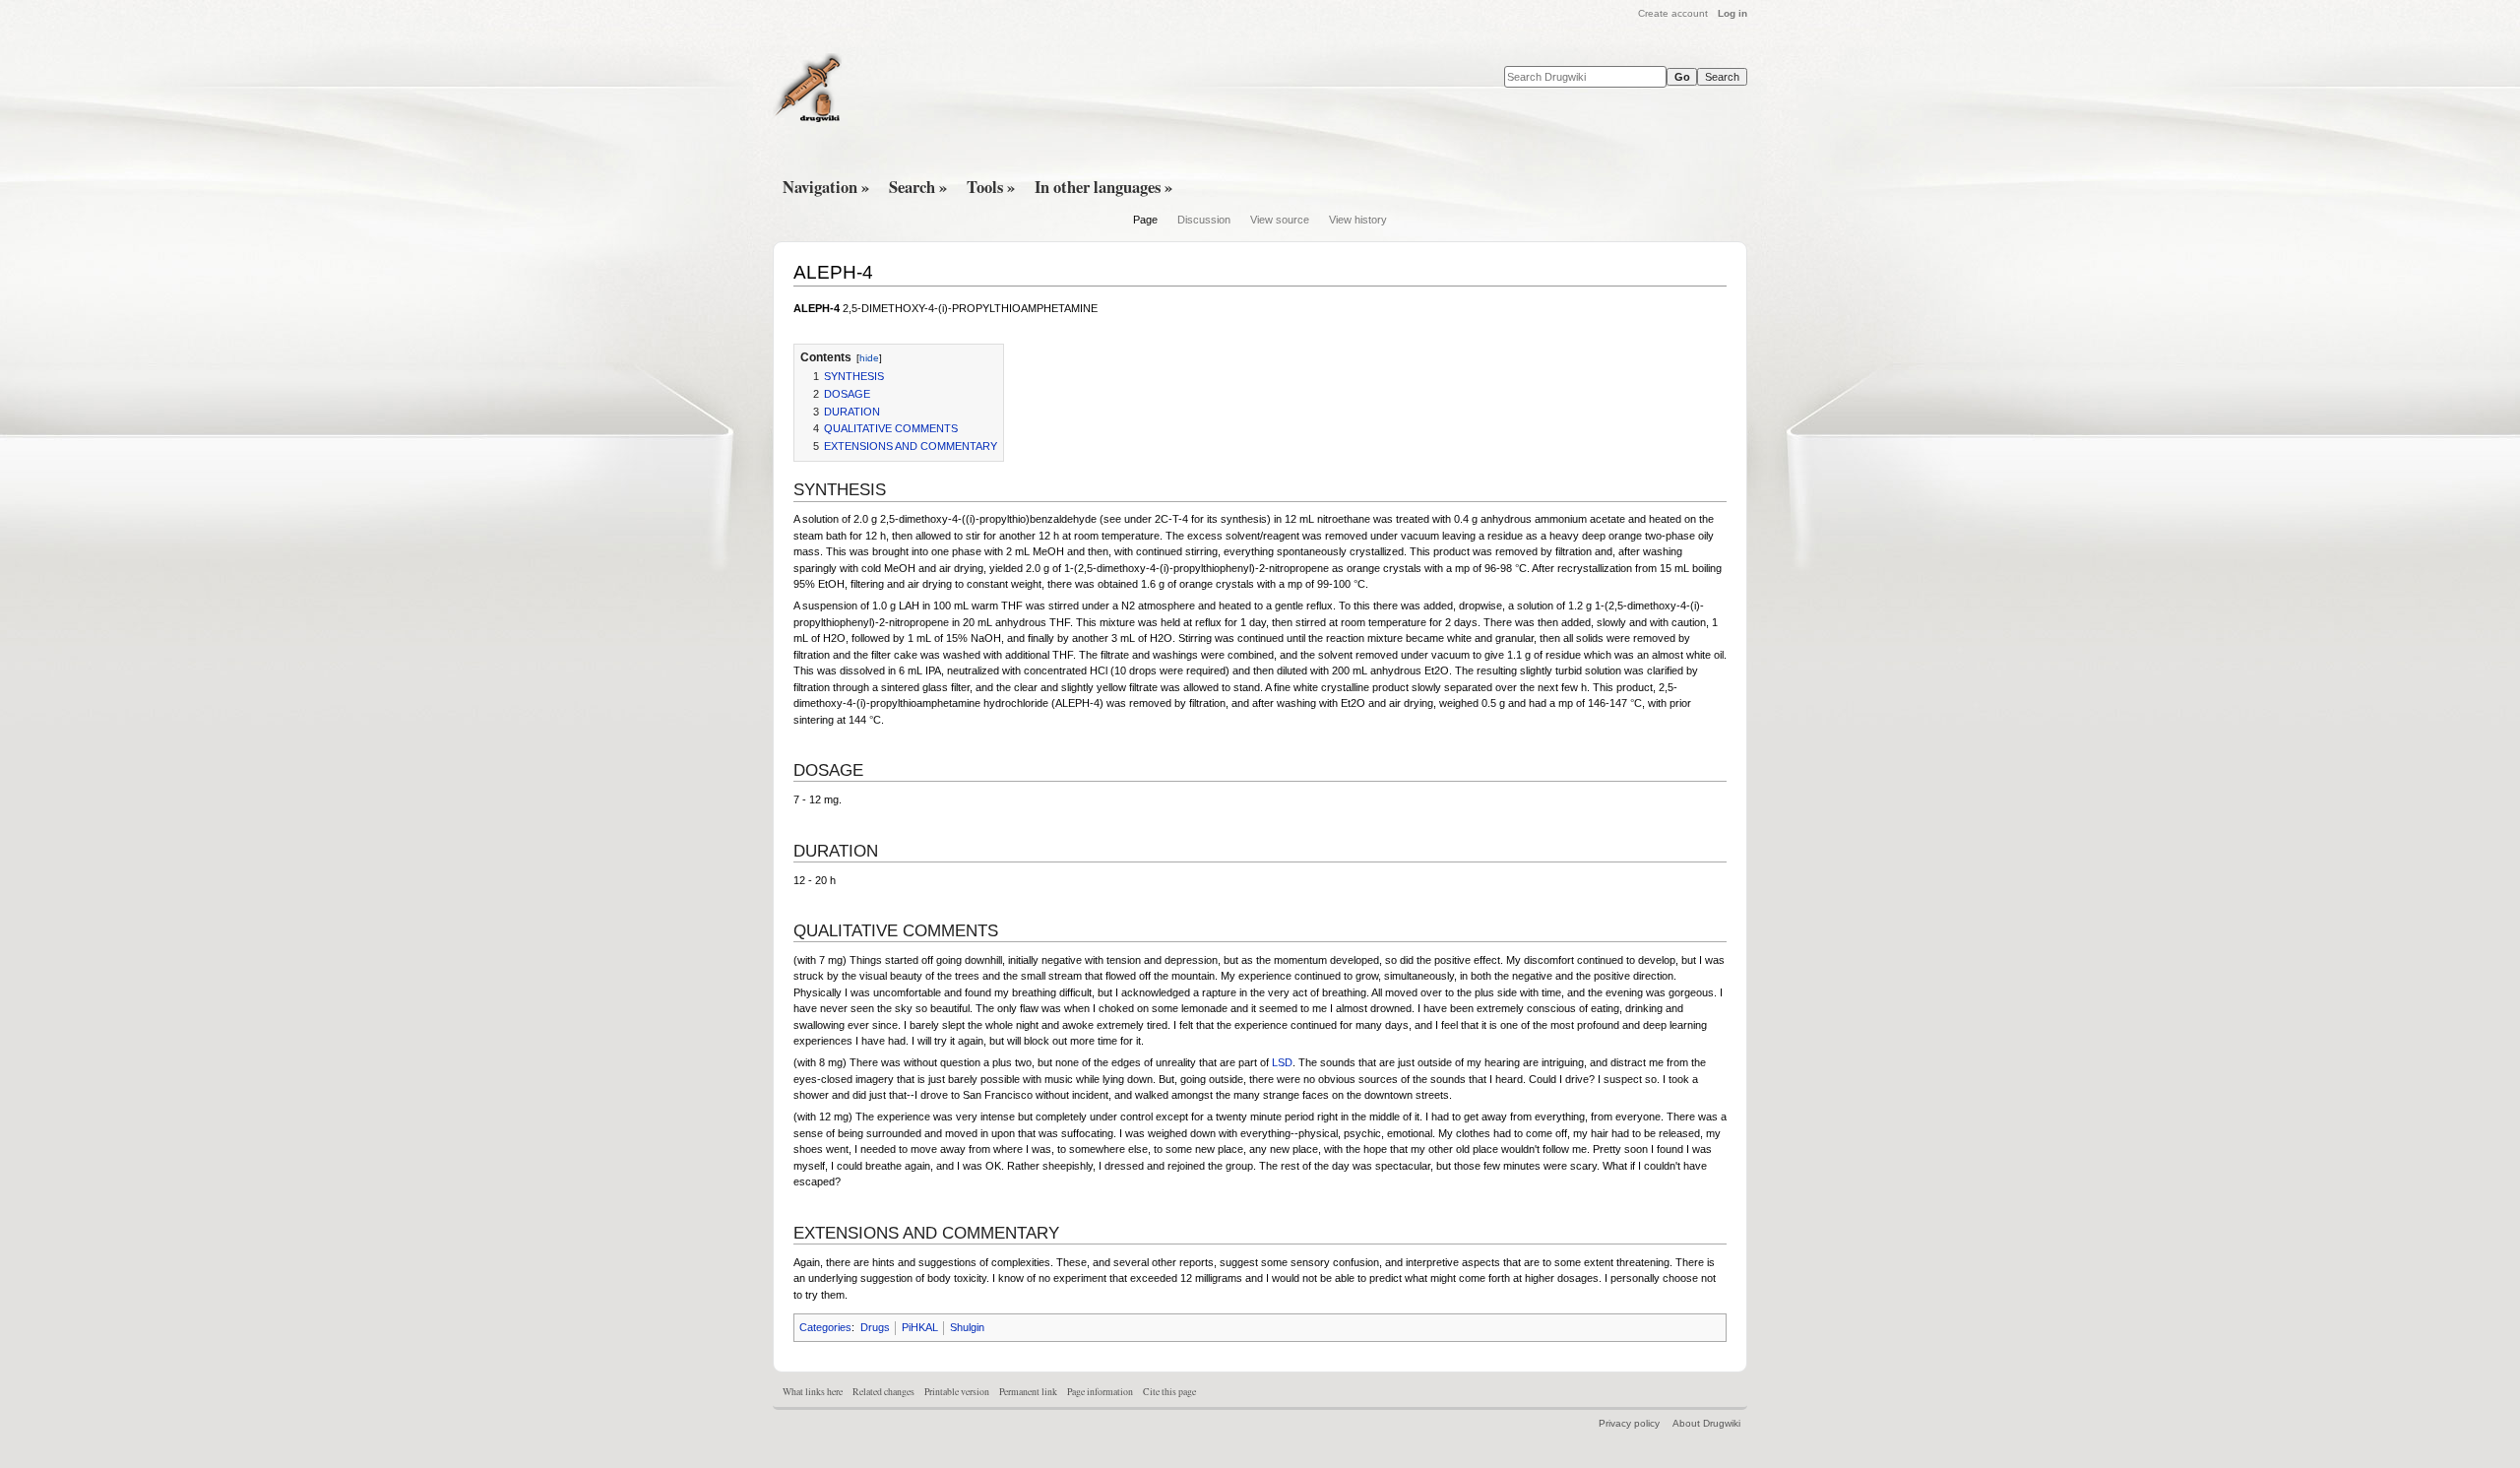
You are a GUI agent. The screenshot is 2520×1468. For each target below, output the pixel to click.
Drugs (875, 1327)
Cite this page (1169, 1392)
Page (1145, 220)
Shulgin (967, 1327)
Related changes (883, 1392)
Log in (1732, 13)
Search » (918, 187)
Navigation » (826, 187)
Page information (1100, 1392)
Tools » (991, 187)
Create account (1673, 13)
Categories (825, 1327)
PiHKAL (920, 1327)
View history (1358, 220)
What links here (813, 1392)
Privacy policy (1629, 1423)
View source (1280, 220)
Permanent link (1028, 1392)
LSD (1282, 1062)
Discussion (1204, 220)
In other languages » (1103, 187)
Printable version (957, 1392)
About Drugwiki (1706, 1423)
